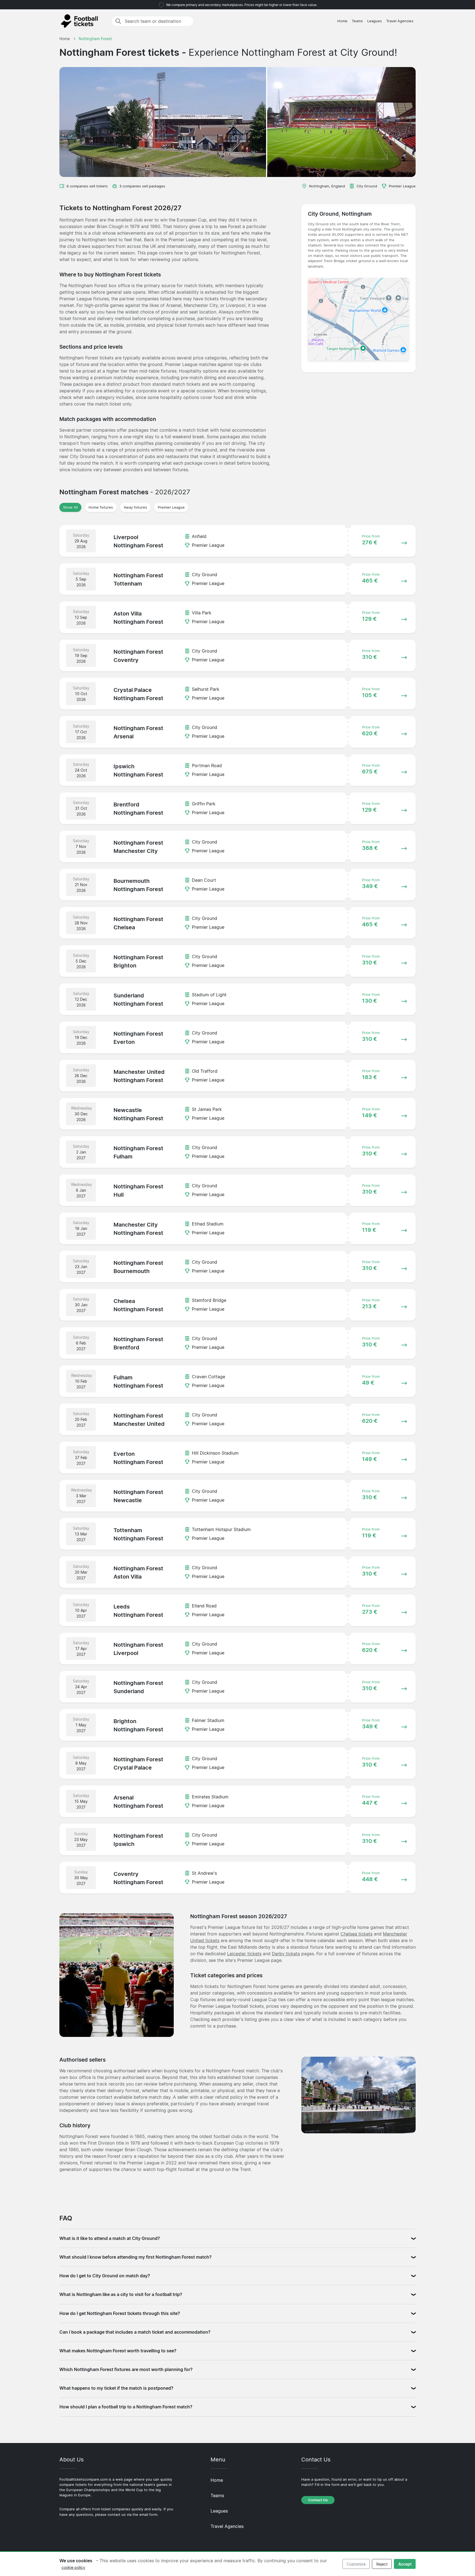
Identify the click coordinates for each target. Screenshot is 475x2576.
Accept (405, 2564)
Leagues (375, 21)
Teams (357, 21)
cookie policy (73, 2567)
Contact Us (318, 2500)
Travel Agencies (400, 21)
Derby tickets (286, 1954)
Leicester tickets (244, 1954)
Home (342, 21)
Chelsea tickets (357, 1934)
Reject (382, 2564)
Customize (356, 2564)
